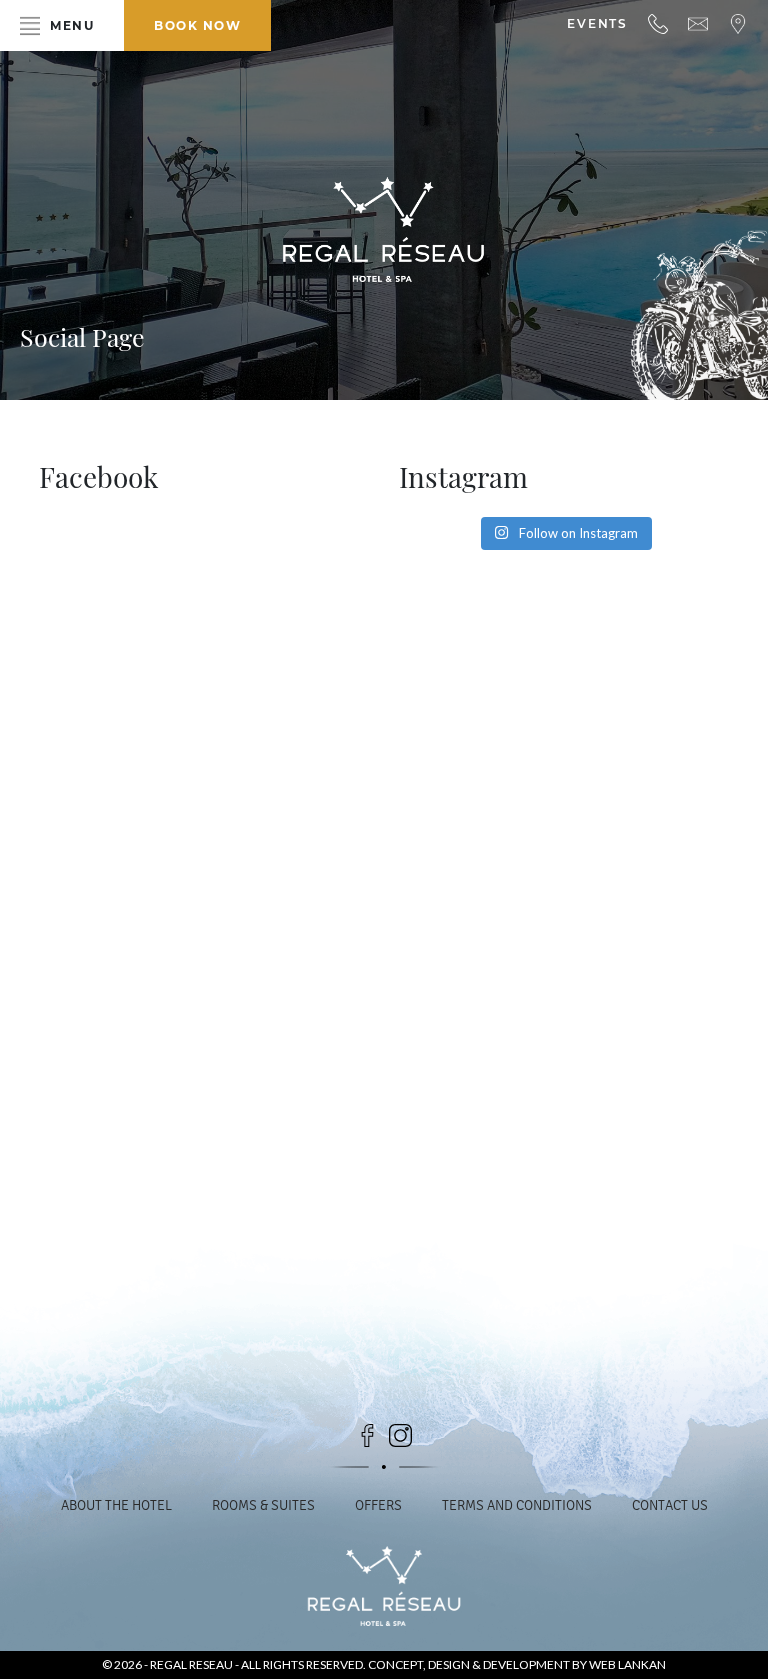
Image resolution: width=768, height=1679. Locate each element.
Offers (378, 1505)
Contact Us (670, 1505)
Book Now (197, 25)
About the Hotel (116, 1505)
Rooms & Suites (263, 1505)
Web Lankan (627, 1664)
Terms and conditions (517, 1505)
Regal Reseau (192, 1664)
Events (597, 23)
